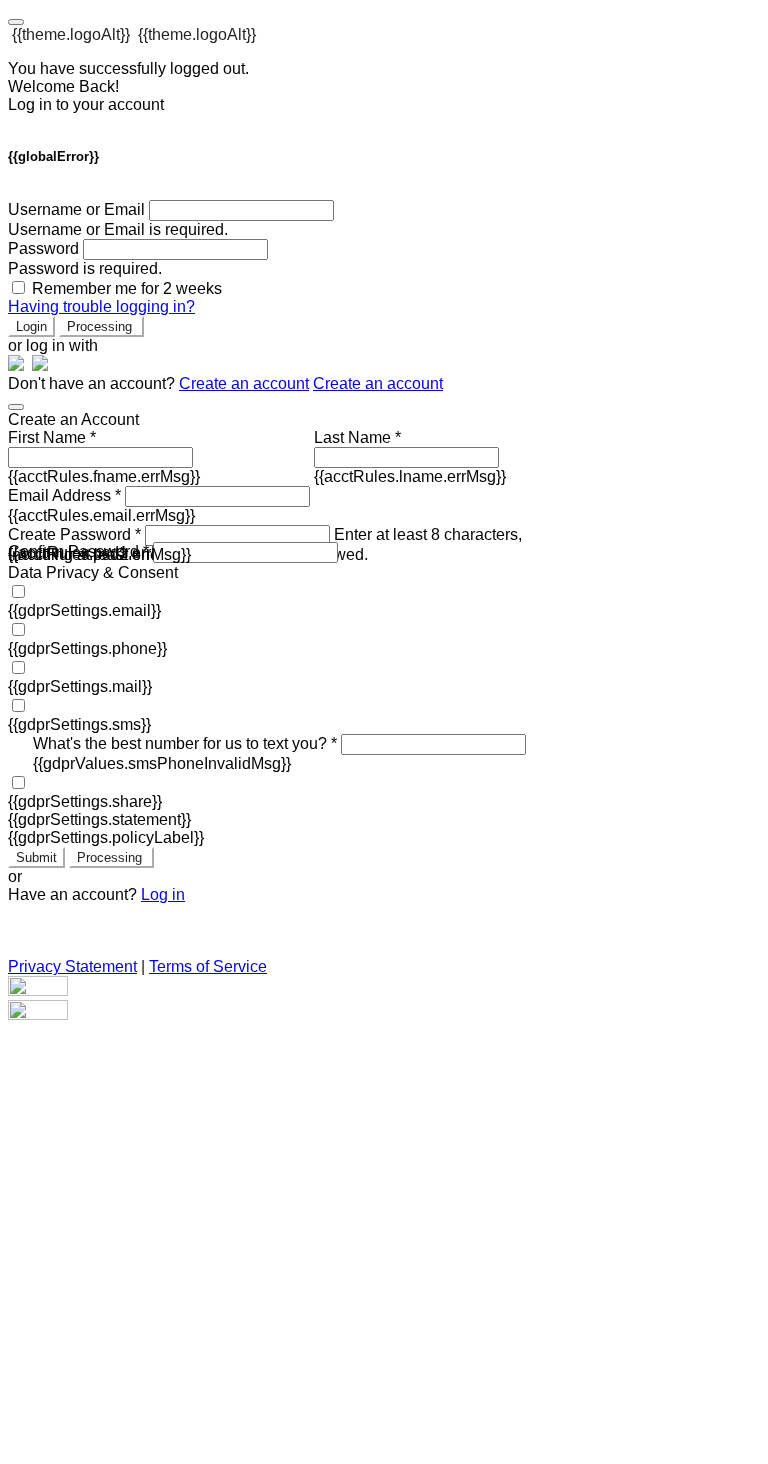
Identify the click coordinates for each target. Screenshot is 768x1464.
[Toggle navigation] (16, 22)
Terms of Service (208, 966)
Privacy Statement (72, 966)
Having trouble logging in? (101, 306)
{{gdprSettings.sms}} (79, 724)
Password (43, 248)
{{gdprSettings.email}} (84, 610)
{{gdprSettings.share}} (85, 801)
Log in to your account (86, 104)
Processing (101, 326)
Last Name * (357, 437)
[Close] (16, 407)
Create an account (244, 383)
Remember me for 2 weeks (127, 288)
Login (31, 326)
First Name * (52, 437)
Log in (163, 894)
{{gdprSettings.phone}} (87, 648)
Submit (36, 857)
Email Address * (64, 495)
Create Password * (74, 534)
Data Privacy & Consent (93, 572)
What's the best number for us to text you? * (185, 743)
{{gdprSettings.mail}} (80, 686)
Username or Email (76, 209)
